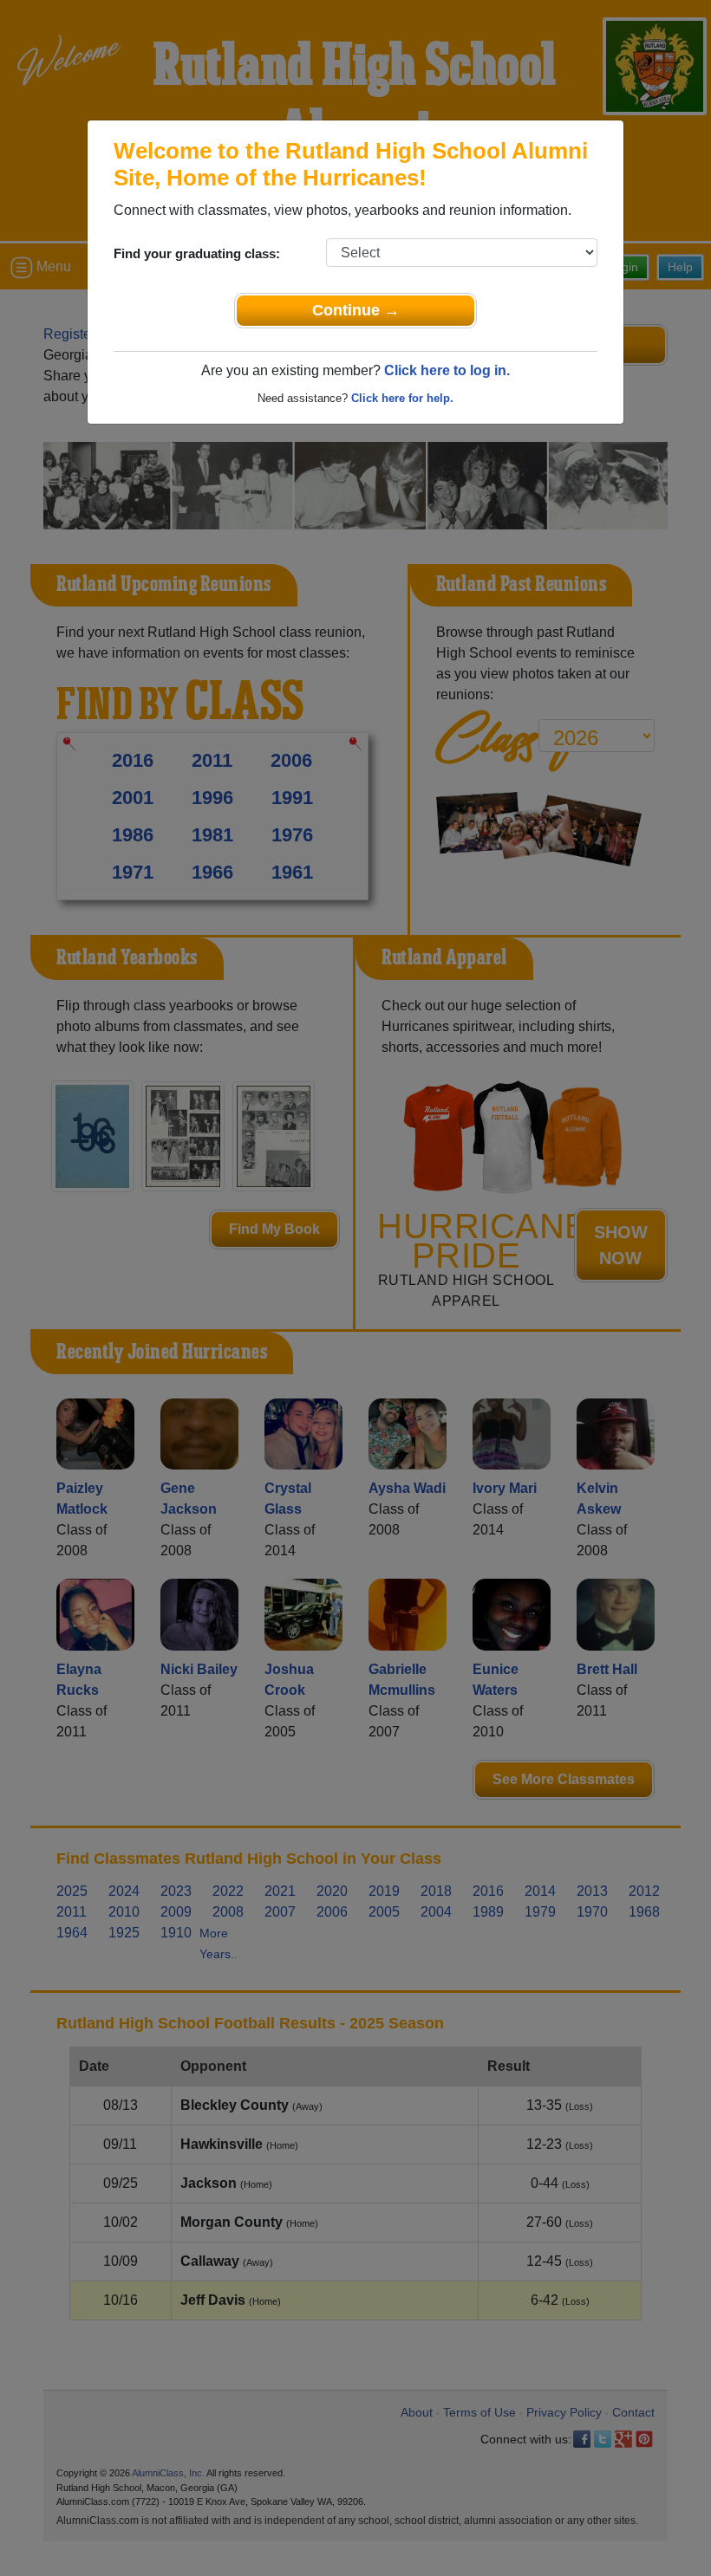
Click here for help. (402, 398)
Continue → (356, 310)
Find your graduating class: (197, 253)
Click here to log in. (447, 370)
